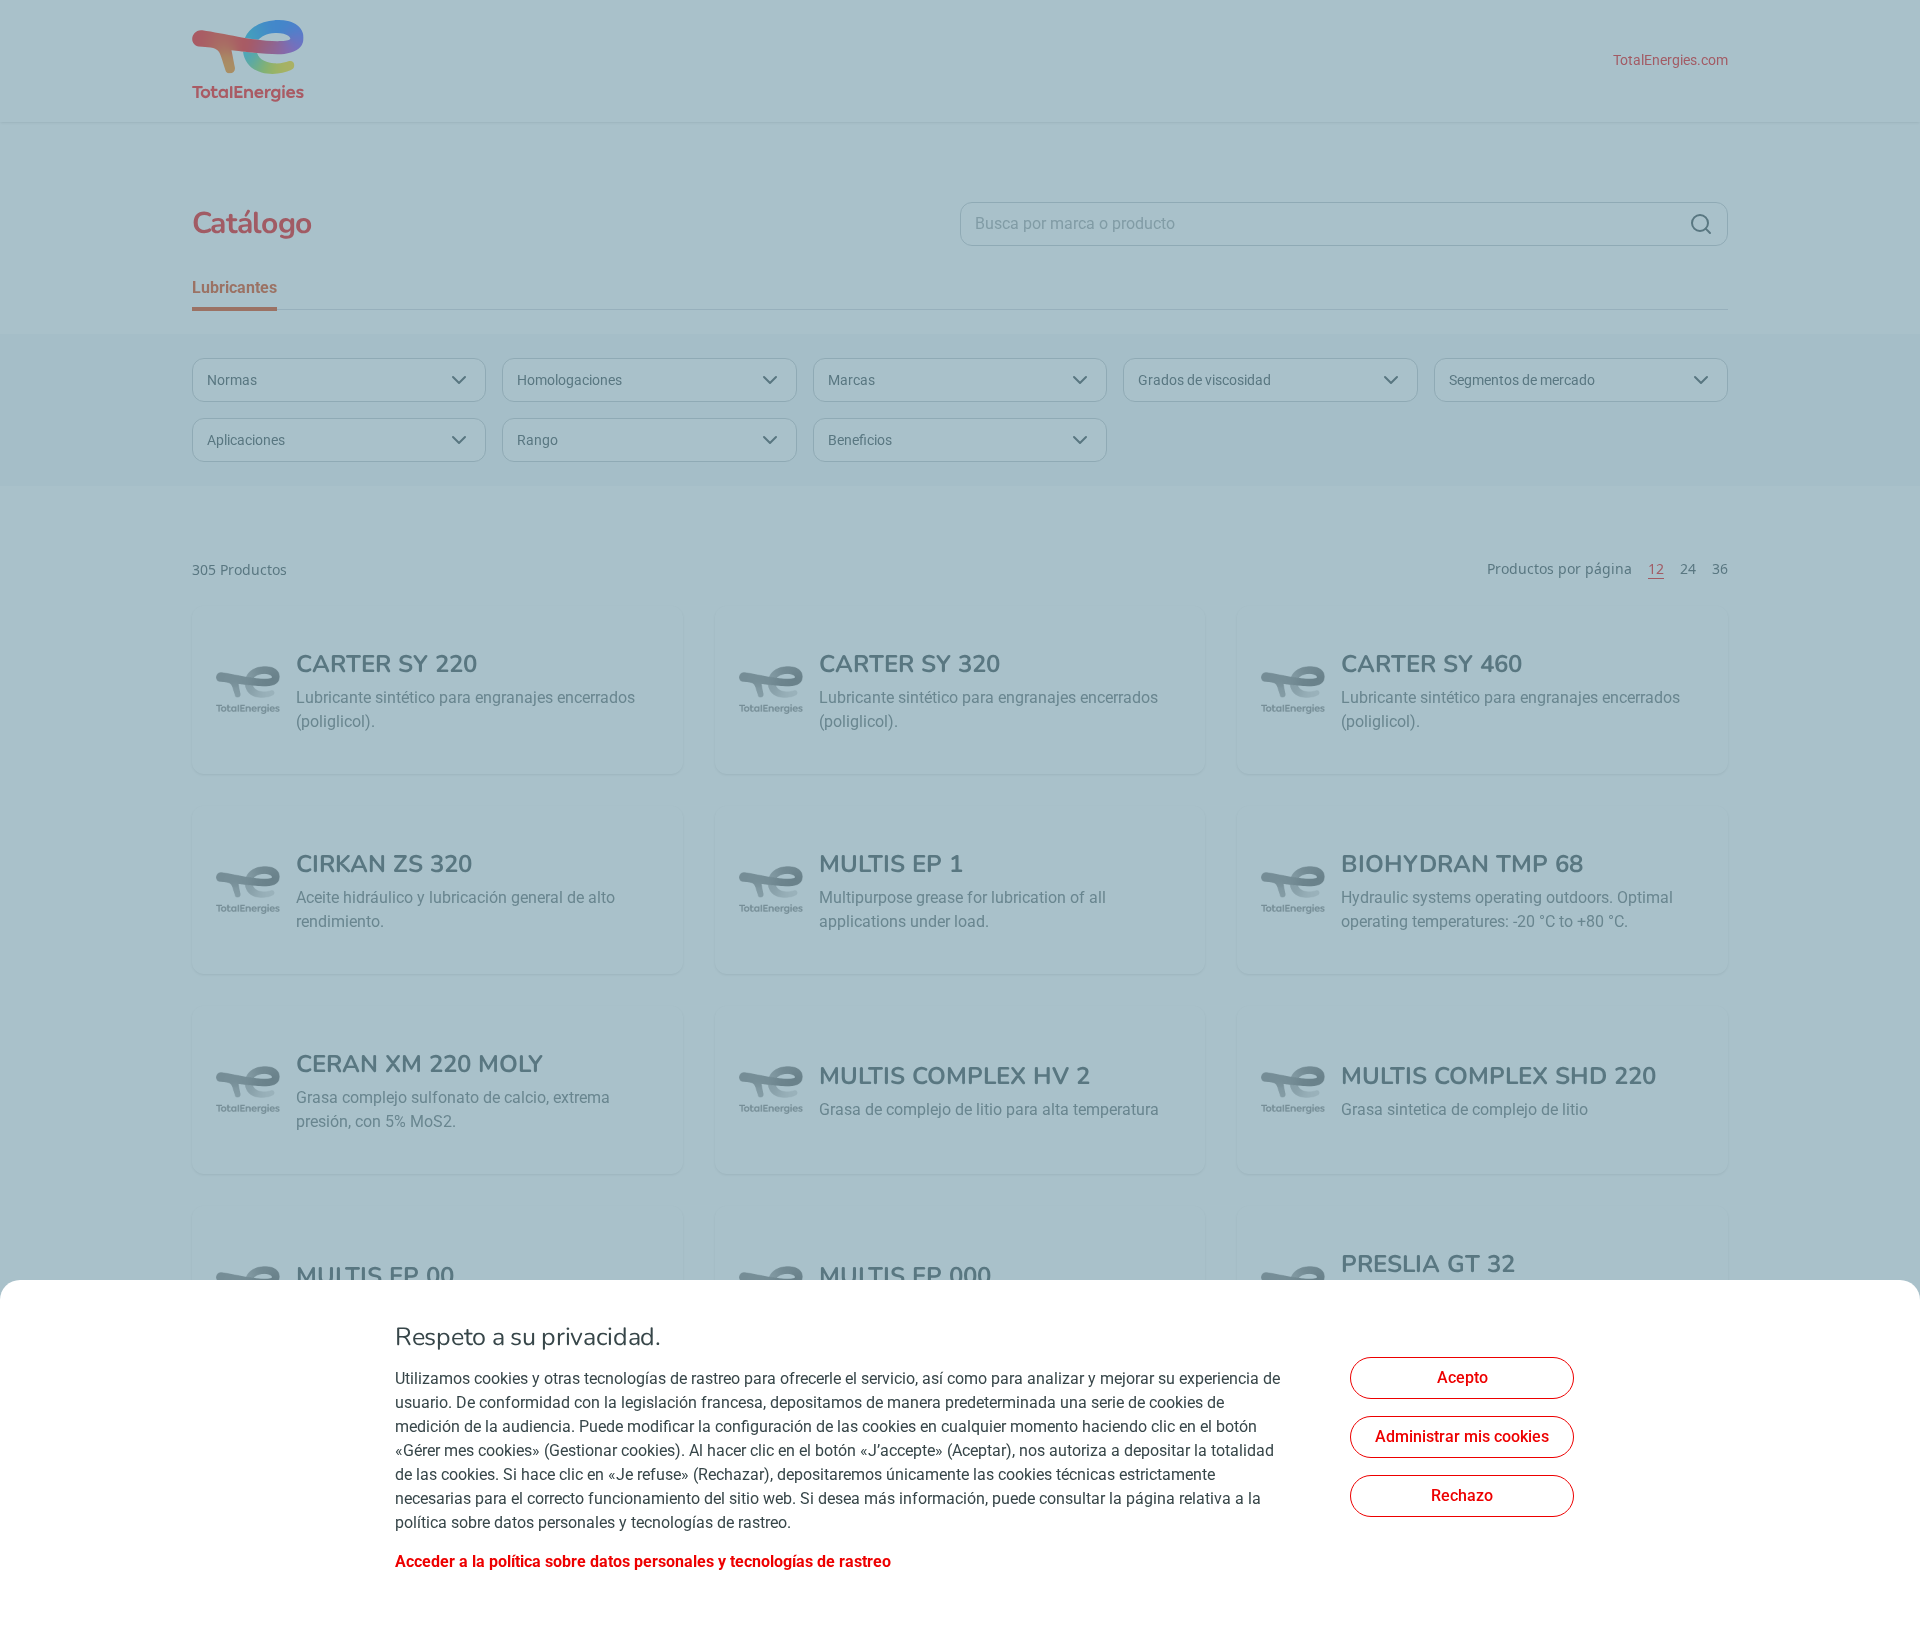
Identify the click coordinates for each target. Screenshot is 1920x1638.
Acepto (1462, 1377)
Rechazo (1462, 1495)
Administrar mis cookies (1462, 1436)
